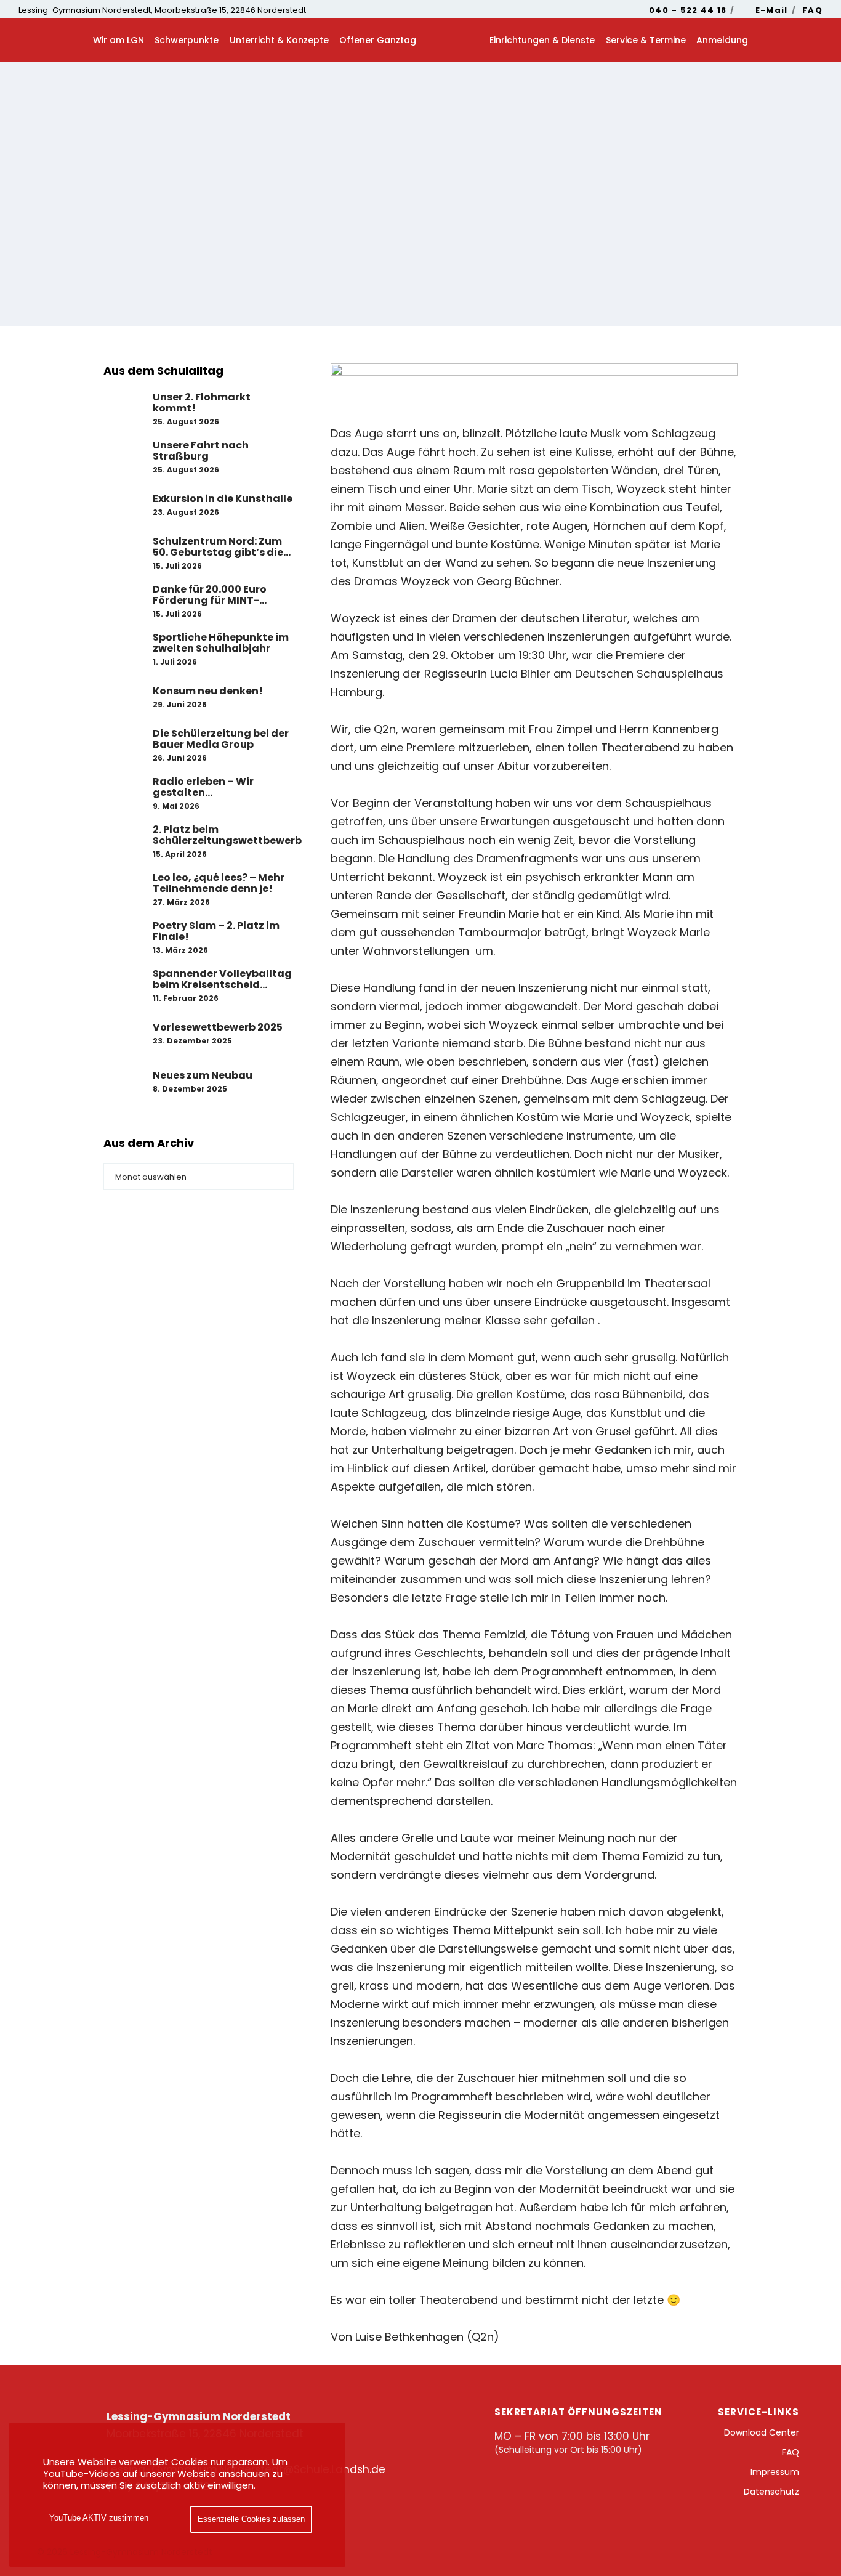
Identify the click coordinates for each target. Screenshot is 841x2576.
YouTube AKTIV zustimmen (99, 2518)
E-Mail (772, 10)
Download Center (762, 2432)
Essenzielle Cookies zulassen (251, 2519)
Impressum (775, 2472)
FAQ (812, 10)
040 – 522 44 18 (688, 10)
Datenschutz (771, 2492)
